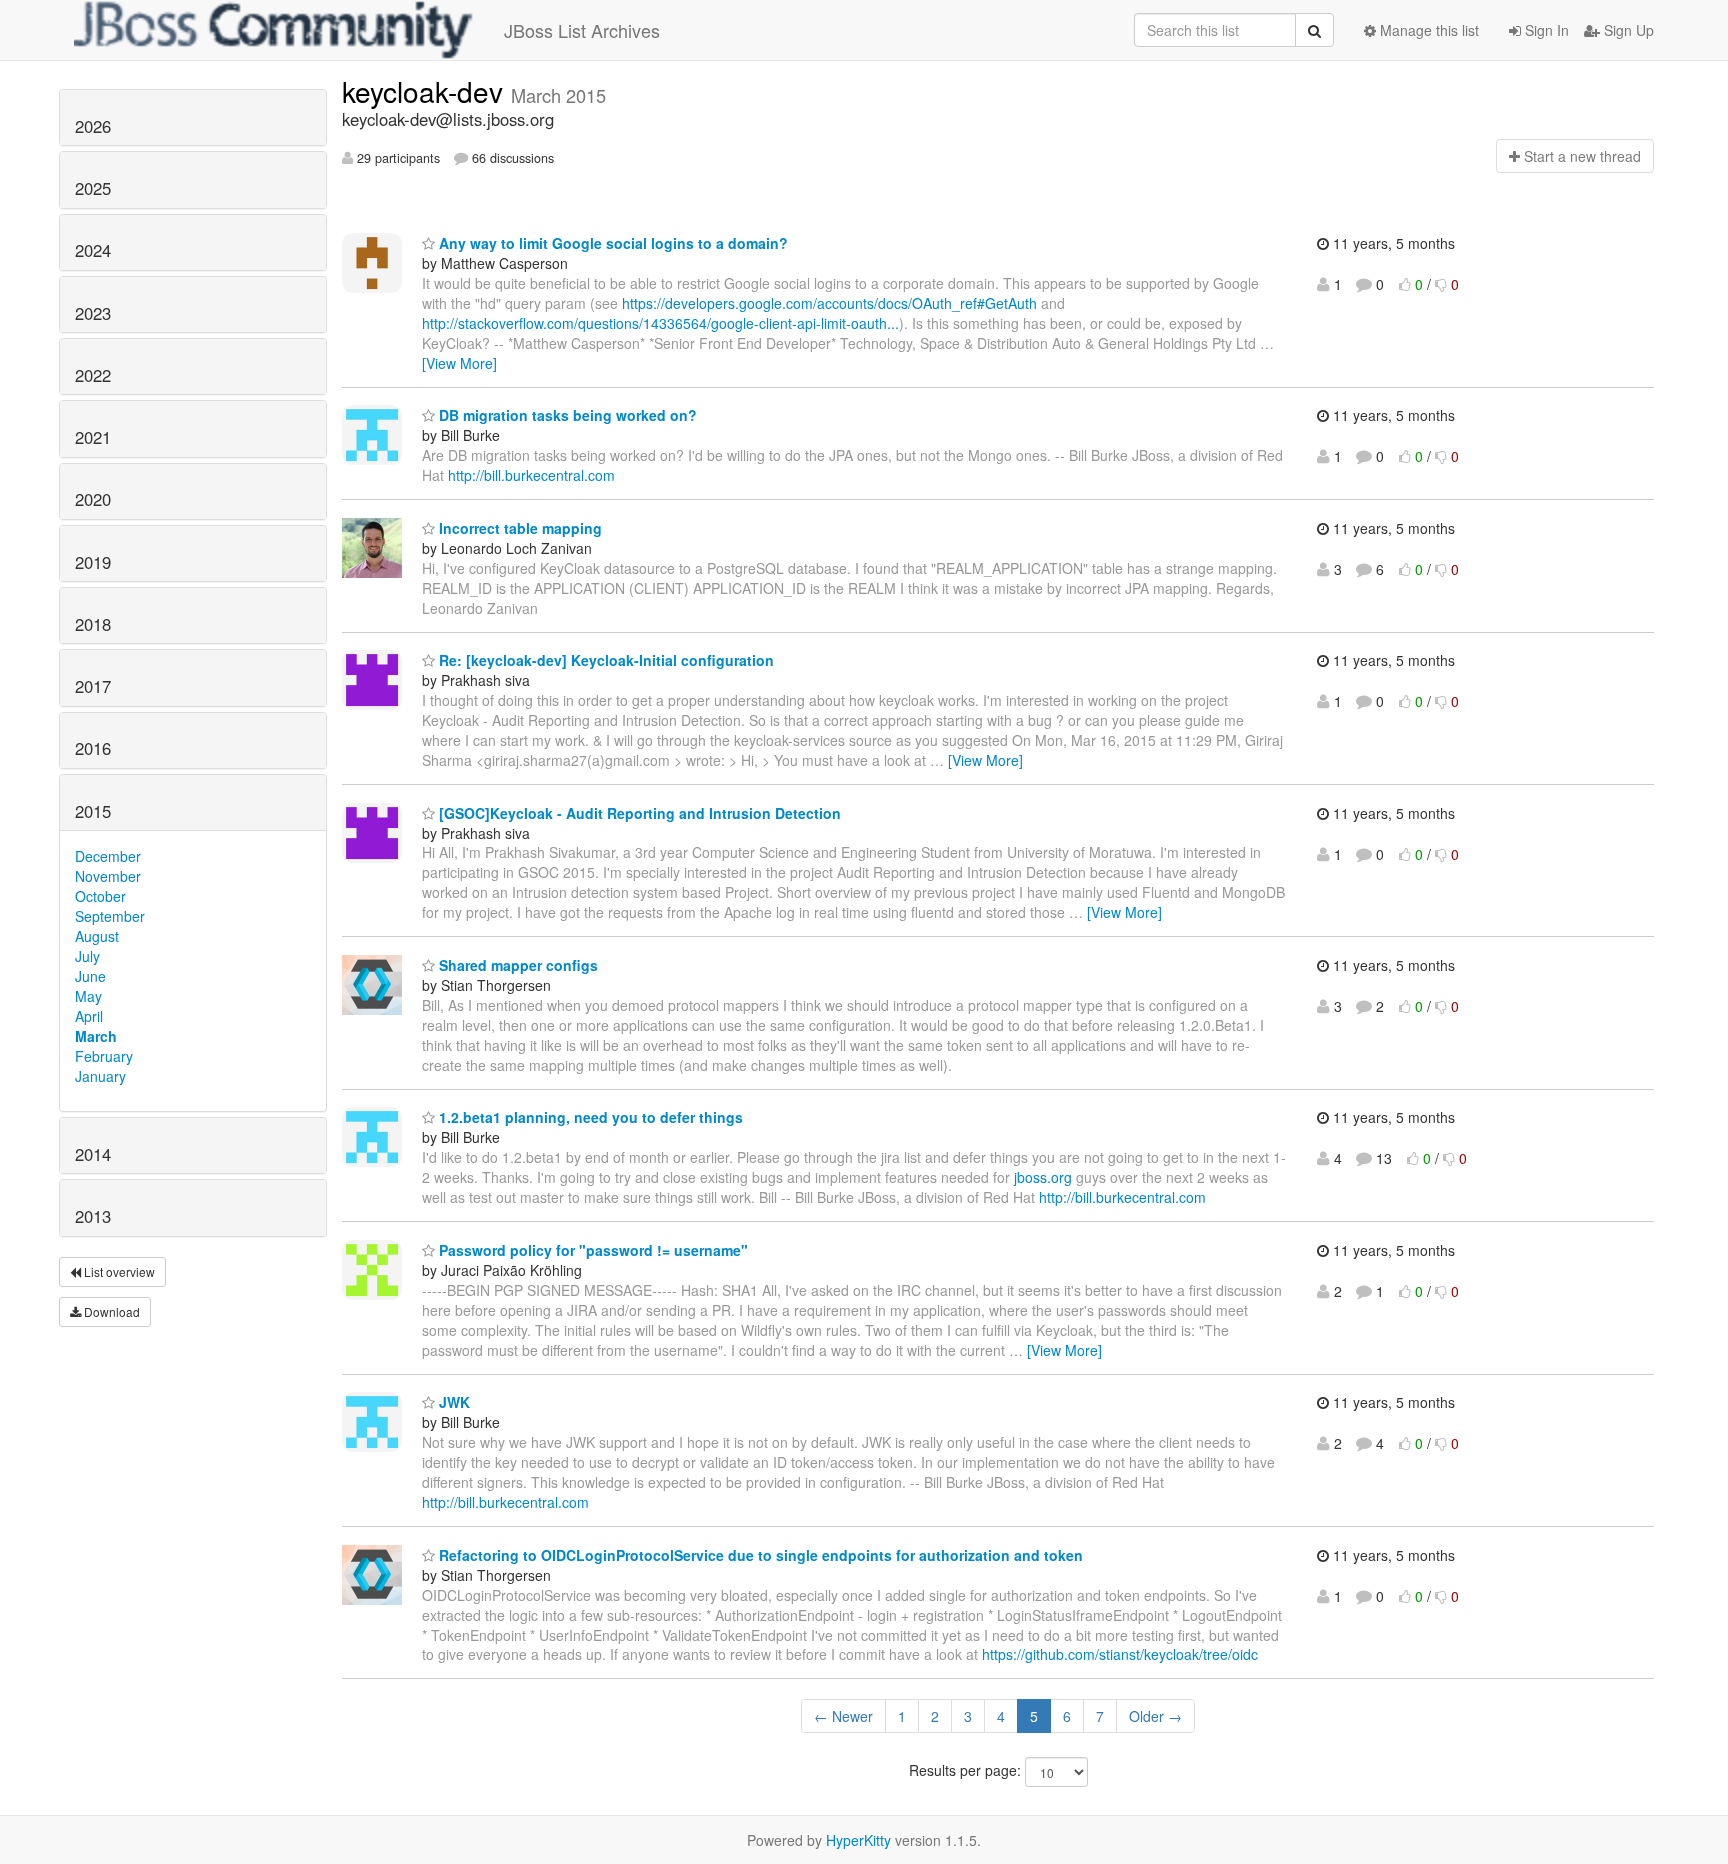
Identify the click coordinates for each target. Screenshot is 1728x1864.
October (100, 896)
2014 (93, 1154)
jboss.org (1043, 1177)
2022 (93, 375)
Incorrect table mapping (518, 528)
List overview (118, 1271)
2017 (93, 686)
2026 (93, 126)
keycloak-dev (426, 91)
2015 (93, 811)
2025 (93, 188)
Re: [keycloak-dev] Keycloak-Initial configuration (604, 660)
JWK (452, 1402)
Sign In (1545, 30)
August (97, 936)
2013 (93, 1216)
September (110, 916)
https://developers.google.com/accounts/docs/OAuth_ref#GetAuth (829, 303)
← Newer (843, 1716)
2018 (93, 624)
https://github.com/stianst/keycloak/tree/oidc (1120, 1654)
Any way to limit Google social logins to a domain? (611, 243)
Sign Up (1627, 30)
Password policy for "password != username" (591, 1250)
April (89, 1016)
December (108, 856)
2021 (93, 437)
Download (110, 1311)
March (96, 1036)
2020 (93, 499)
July (87, 956)
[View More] (459, 363)
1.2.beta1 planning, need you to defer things (589, 1117)
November (108, 876)
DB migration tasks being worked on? (566, 415)
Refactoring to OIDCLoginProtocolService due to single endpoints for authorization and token (759, 1555)
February (104, 1056)
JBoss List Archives (582, 30)
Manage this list (1427, 30)
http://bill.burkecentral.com (531, 475)
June (90, 976)
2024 (93, 250)
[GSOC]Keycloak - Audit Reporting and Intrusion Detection (638, 813)
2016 (93, 748)
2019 (93, 562)
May (88, 996)
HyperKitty (858, 1840)
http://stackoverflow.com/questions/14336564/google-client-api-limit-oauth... (660, 323)
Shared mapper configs (516, 965)
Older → (1155, 1716)
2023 (93, 313)
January (100, 1076)
